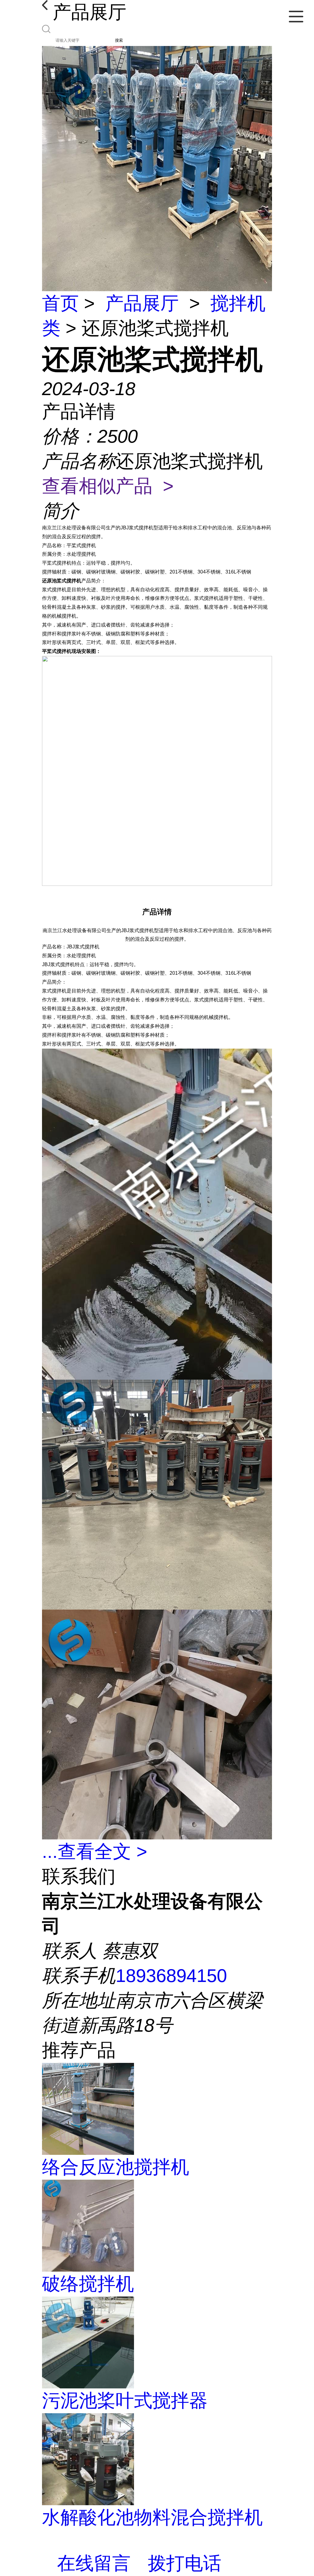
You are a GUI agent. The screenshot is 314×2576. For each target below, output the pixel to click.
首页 (60, 303)
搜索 (119, 40)
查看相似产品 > (108, 486)
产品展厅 (142, 303)
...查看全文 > (95, 1852)
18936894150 (171, 1976)
